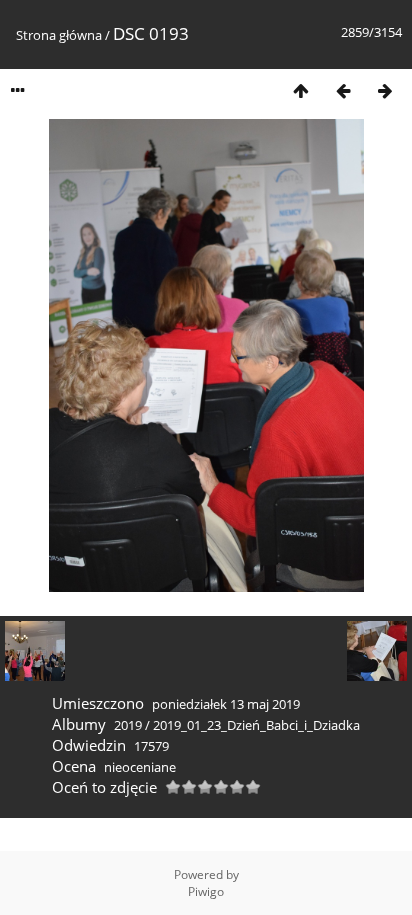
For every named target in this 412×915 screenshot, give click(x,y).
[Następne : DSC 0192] (385, 90)
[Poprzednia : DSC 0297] (343, 90)
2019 (128, 725)
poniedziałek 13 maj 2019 (226, 704)
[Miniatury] (301, 90)
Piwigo (206, 891)
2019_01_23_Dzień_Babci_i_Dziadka (256, 725)
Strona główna (59, 35)
